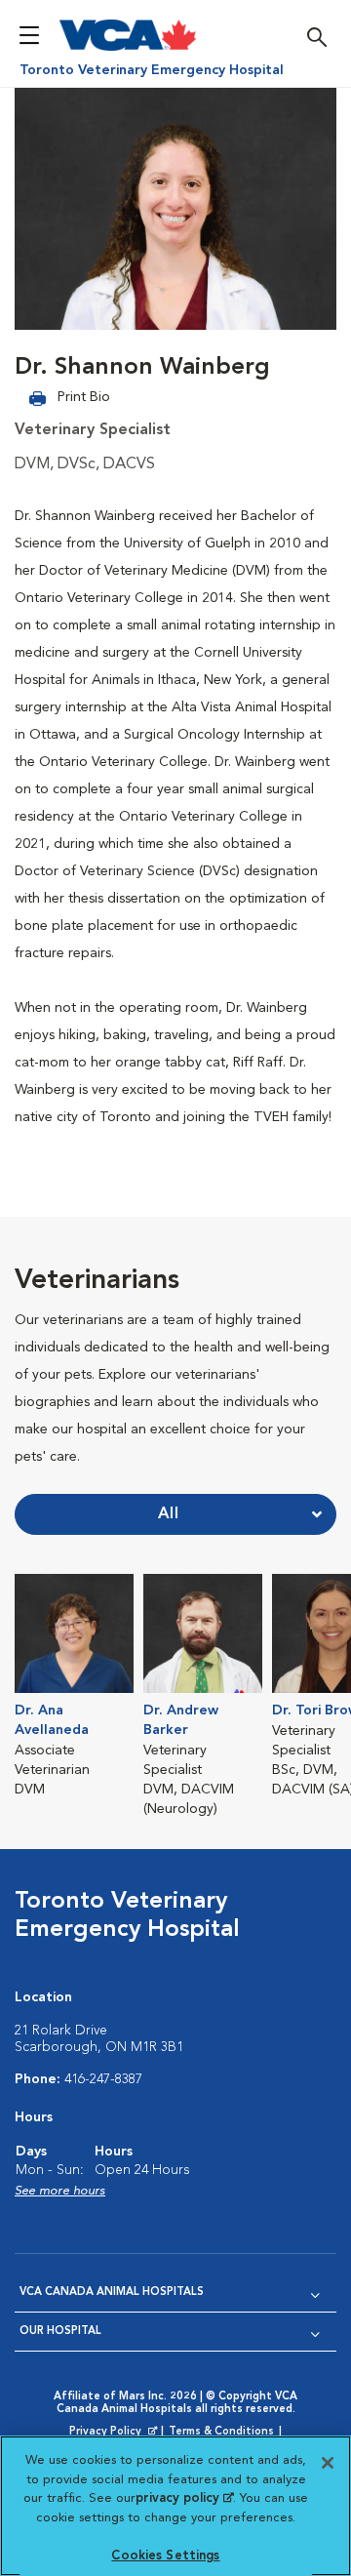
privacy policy (184, 2498)
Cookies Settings (165, 2556)
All (169, 1514)
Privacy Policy (115, 2433)
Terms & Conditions (221, 2432)
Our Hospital (60, 2332)
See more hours (60, 2191)
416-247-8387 (103, 2079)
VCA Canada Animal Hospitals (112, 2293)
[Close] (328, 2463)
